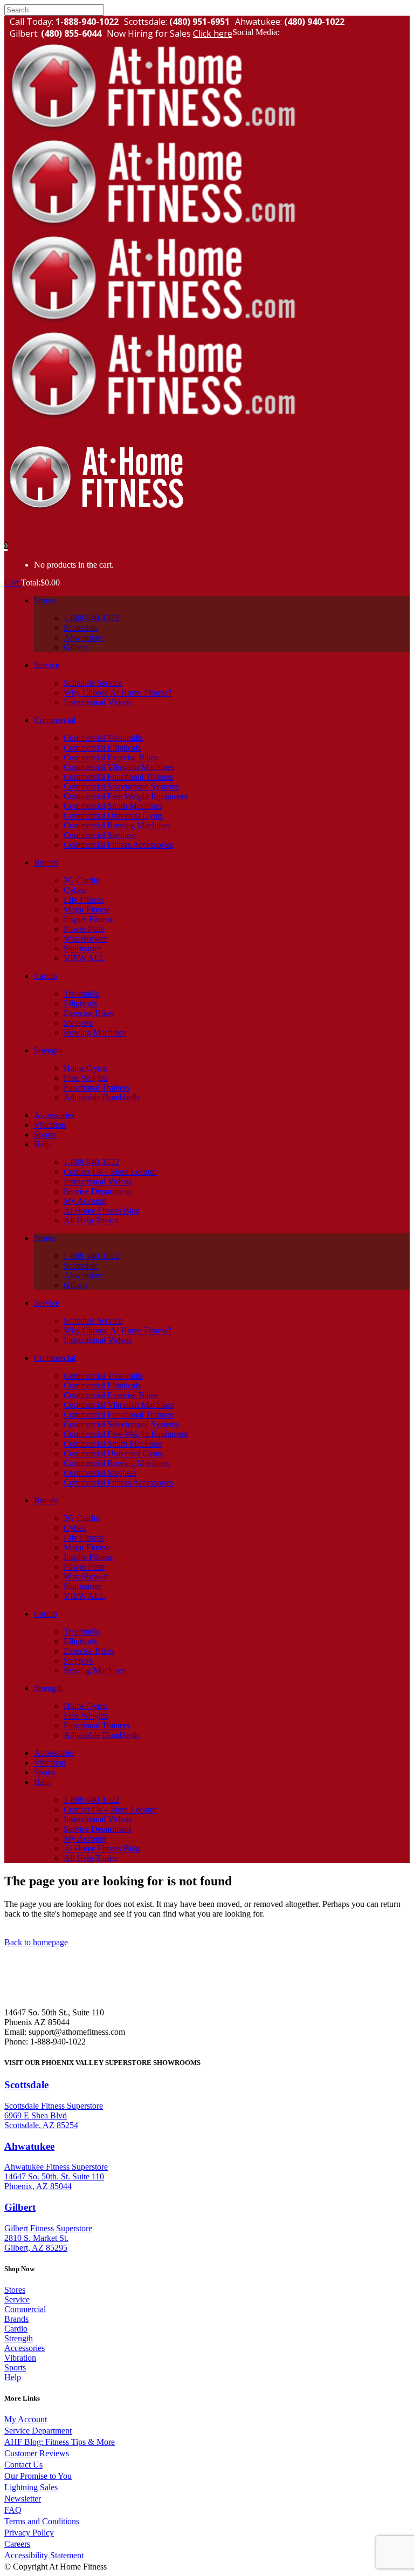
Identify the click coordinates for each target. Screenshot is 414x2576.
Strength (19, 2338)
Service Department (38, 2431)
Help (13, 2377)
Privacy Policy (29, 2533)
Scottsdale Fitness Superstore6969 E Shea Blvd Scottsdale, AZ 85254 (54, 2115)
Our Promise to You (38, 2476)
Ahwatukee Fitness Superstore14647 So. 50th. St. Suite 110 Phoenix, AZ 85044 (56, 2176)
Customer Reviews (37, 2453)
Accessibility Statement (44, 2555)
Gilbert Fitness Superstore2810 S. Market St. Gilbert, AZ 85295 (48, 2238)
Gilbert (20, 2207)
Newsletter (23, 2499)
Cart (13, 582)
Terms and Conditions (42, 2521)
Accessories (25, 2348)
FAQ (13, 2510)
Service (17, 2299)
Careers (17, 2544)
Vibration (20, 2358)
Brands (16, 2319)
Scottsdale (26, 2085)
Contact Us (23, 2465)
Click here (213, 33)
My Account (26, 2419)
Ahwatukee (29, 2146)
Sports (15, 2367)
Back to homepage (36, 1942)
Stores (15, 2290)
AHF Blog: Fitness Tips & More (60, 2442)
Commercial (25, 2309)
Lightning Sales (31, 2487)
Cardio (16, 2329)
